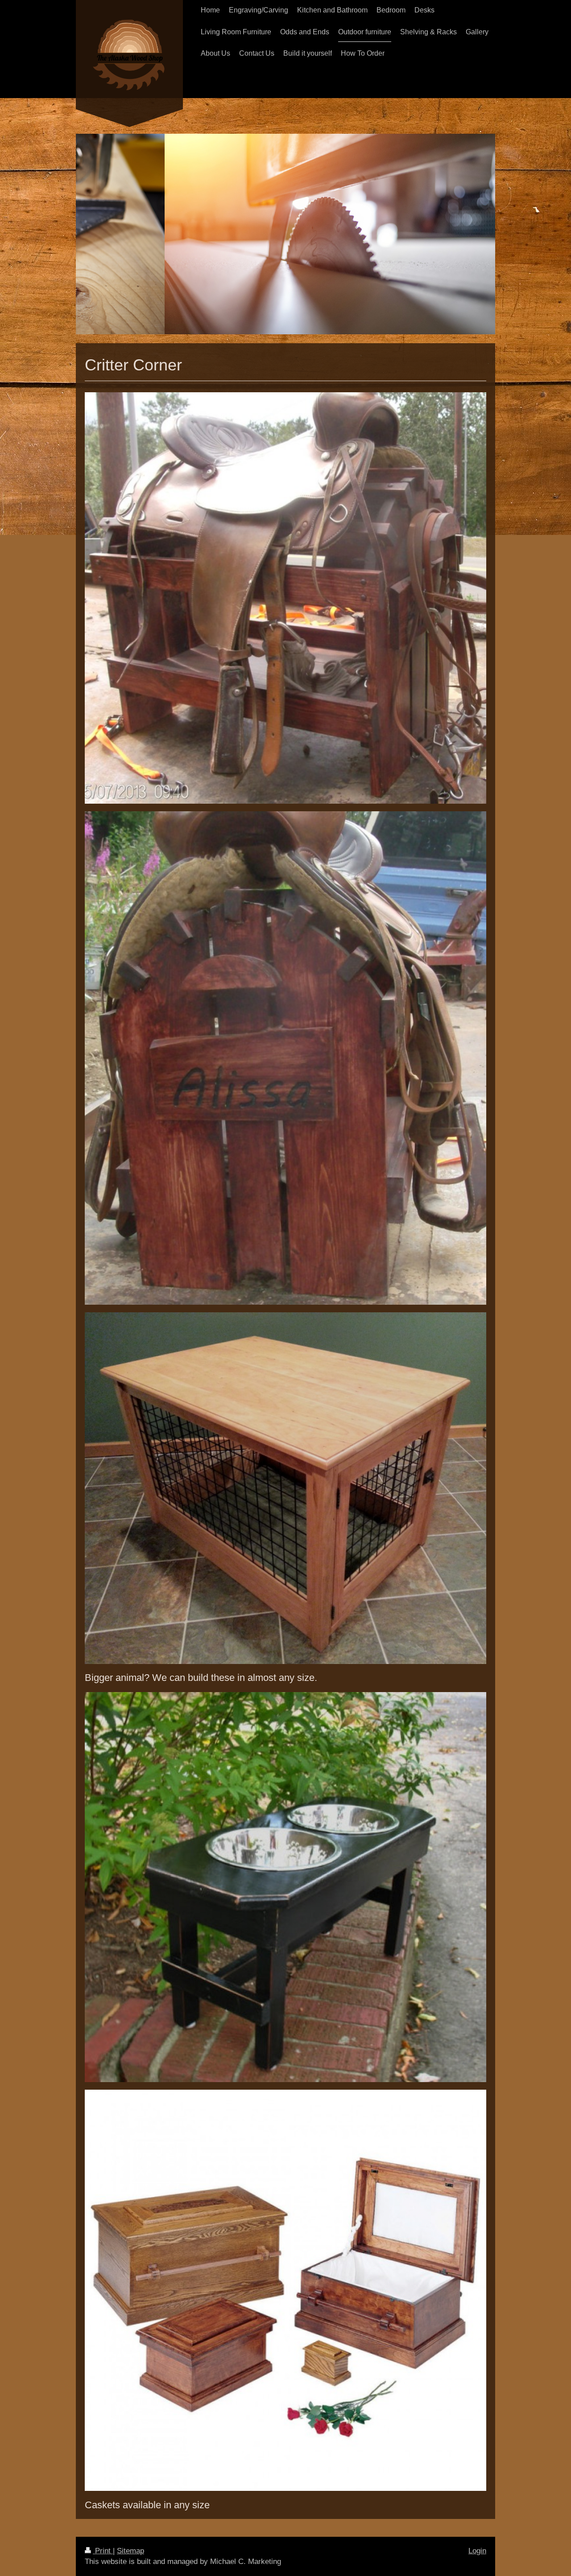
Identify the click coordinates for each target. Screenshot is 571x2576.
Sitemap (130, 2551)
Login (477, 2551)
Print (103, 2551)
